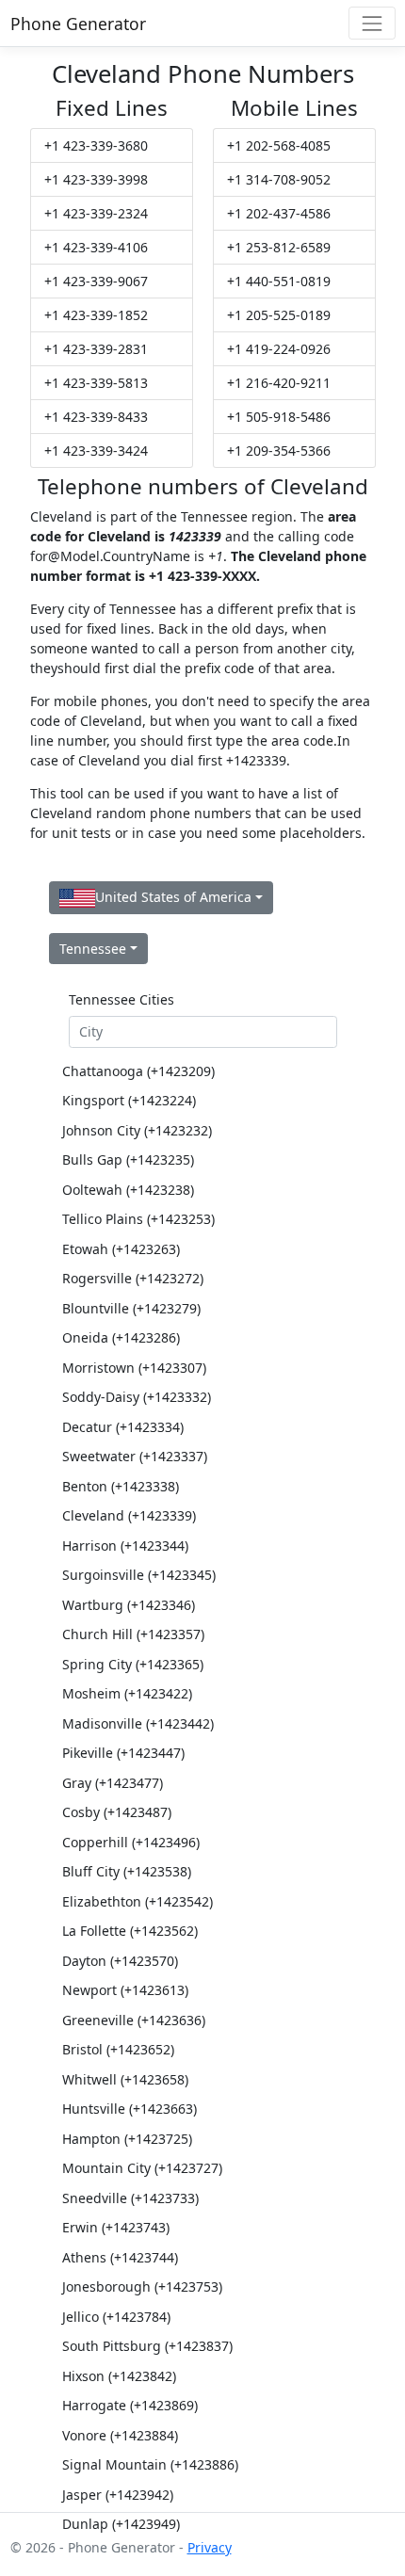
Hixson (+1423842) (119, 2376)
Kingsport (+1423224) (129, 1100)
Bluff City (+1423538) (127, 1871)
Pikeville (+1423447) (123, 1753)
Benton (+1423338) (121, 1486)
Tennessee (93, 949)
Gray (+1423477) (113, 1783)
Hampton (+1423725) (127, 2139)
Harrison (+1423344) (125, 1546)
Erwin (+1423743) (116, 2227)
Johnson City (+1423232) (137, 1130)
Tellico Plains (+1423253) (138, 1219)
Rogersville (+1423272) (133, 1278)
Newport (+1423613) (125, 1990)
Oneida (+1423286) (121, 1337)
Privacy (210, 2547)
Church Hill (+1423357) (133, 1634)
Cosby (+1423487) (117, 1812)
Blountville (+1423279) (131, 1308)
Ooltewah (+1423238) (128, 1190)
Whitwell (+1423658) (125, 2079)
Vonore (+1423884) (120, 2435)
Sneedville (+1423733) (130, 2198)
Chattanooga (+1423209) (138, 1071)
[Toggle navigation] (372, 23)
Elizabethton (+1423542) (138, 1901)
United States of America (173, 897)
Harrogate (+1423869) (130, 2405)
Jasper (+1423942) (118, 2495)
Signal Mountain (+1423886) (150, 2464)
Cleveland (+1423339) (129, 1515)
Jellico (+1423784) (116, 2317)
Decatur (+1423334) (123, 1427)
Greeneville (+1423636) (134, 2020)
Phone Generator (78, 24)
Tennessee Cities (121, 999)
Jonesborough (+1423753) (142, 2286)
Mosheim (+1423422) (127, 1693)
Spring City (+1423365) (133, 1664)
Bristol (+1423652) (118, 2049)
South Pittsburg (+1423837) (147, 2346)
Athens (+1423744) (120, 2257)
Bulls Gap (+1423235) (128, 1159)
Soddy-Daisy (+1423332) (137, 1397)
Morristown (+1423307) (134, 1368)
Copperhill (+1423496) (131, 1842)
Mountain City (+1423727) (142, 2168)
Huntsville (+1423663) (130, 2109)
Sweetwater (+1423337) (135, 1456)
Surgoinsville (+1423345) (139, 1575)
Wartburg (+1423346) (129, 1605)
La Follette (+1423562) (130, 1931)
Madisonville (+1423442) (138, 1723)
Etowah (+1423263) (121, 1249)
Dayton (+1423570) (120, 1961)
